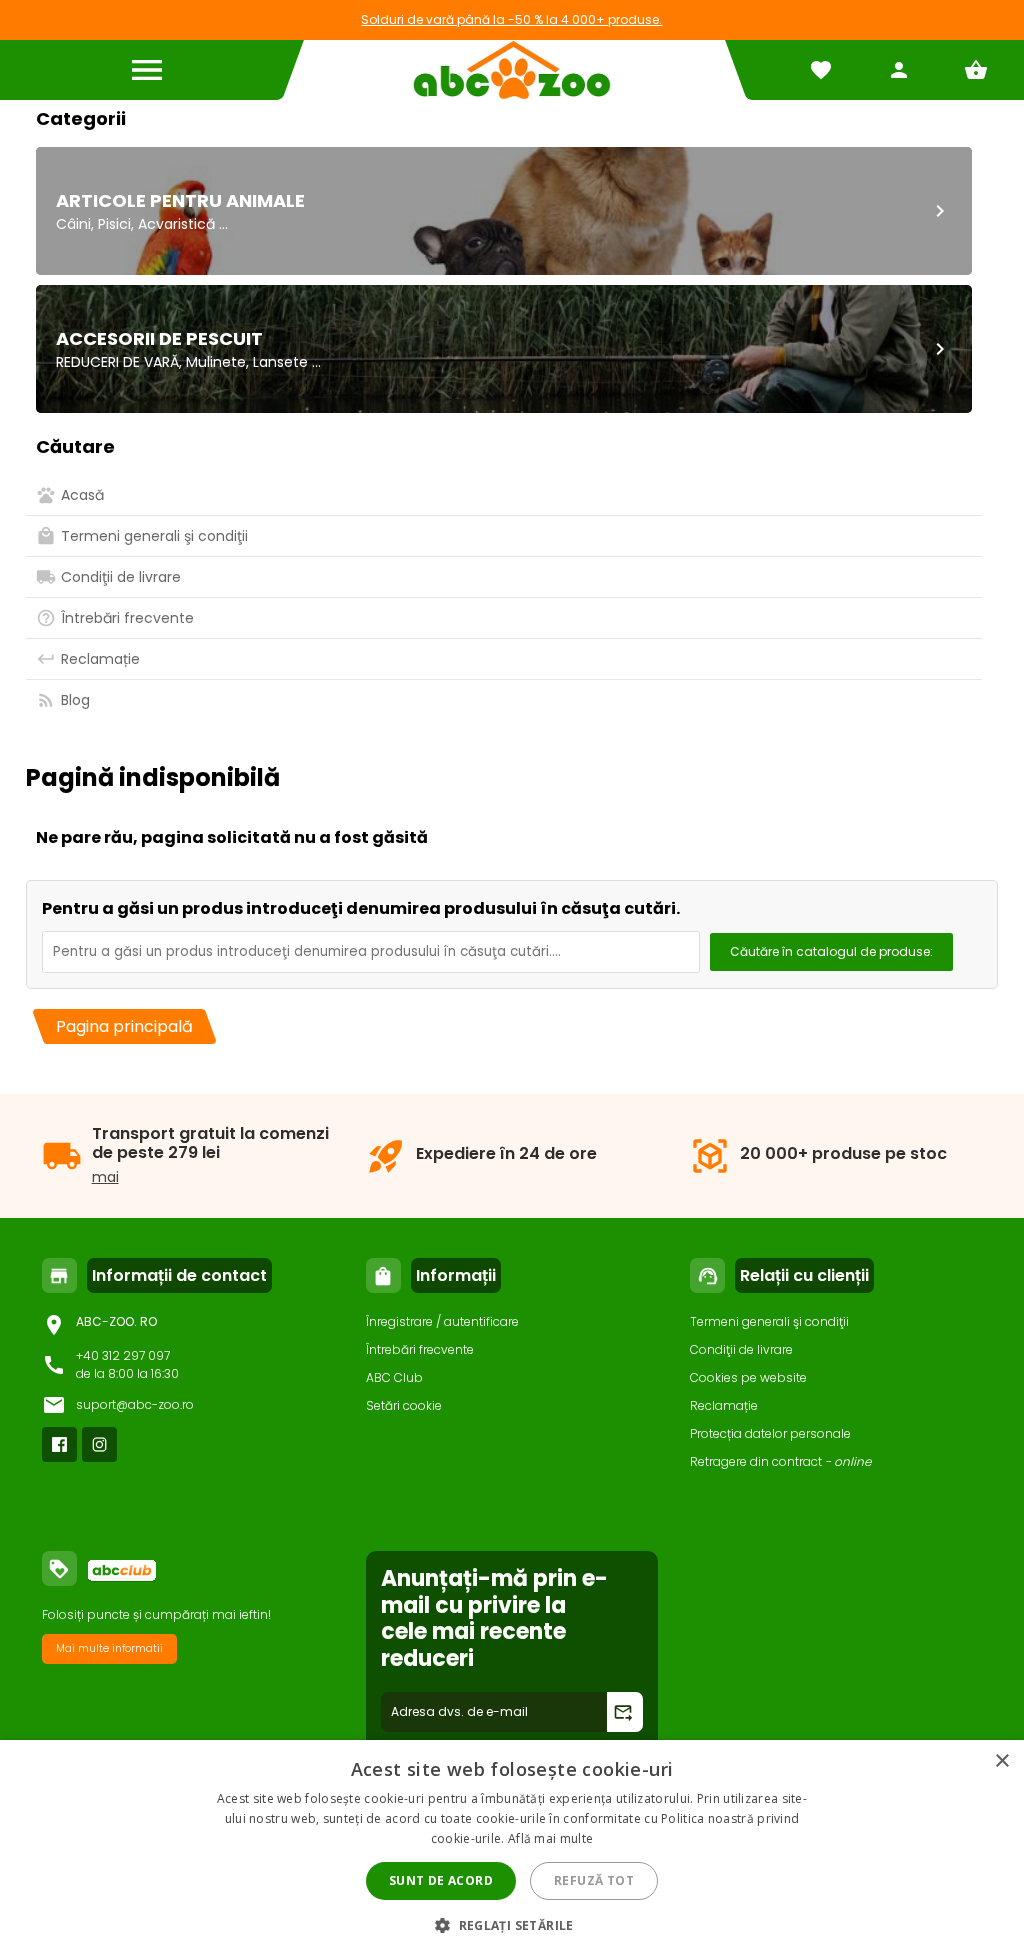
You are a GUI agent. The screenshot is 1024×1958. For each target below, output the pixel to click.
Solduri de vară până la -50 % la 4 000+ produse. (511, 19)
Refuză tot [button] (594, 1880)
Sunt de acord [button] (441, 1880)
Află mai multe (550, 1838)
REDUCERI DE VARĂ (117, 362)
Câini (73, 224)
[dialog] (512, 1849)
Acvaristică (176, 224)
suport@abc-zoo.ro (135, 1404)
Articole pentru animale (180, 200)
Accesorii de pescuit (159, 338)
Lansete (280, 362)
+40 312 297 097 (123, 1355)
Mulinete (216, 362)
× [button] (1001, 1761)
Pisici (114, 224)
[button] (512, 1924)
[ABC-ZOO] (511, 70)
